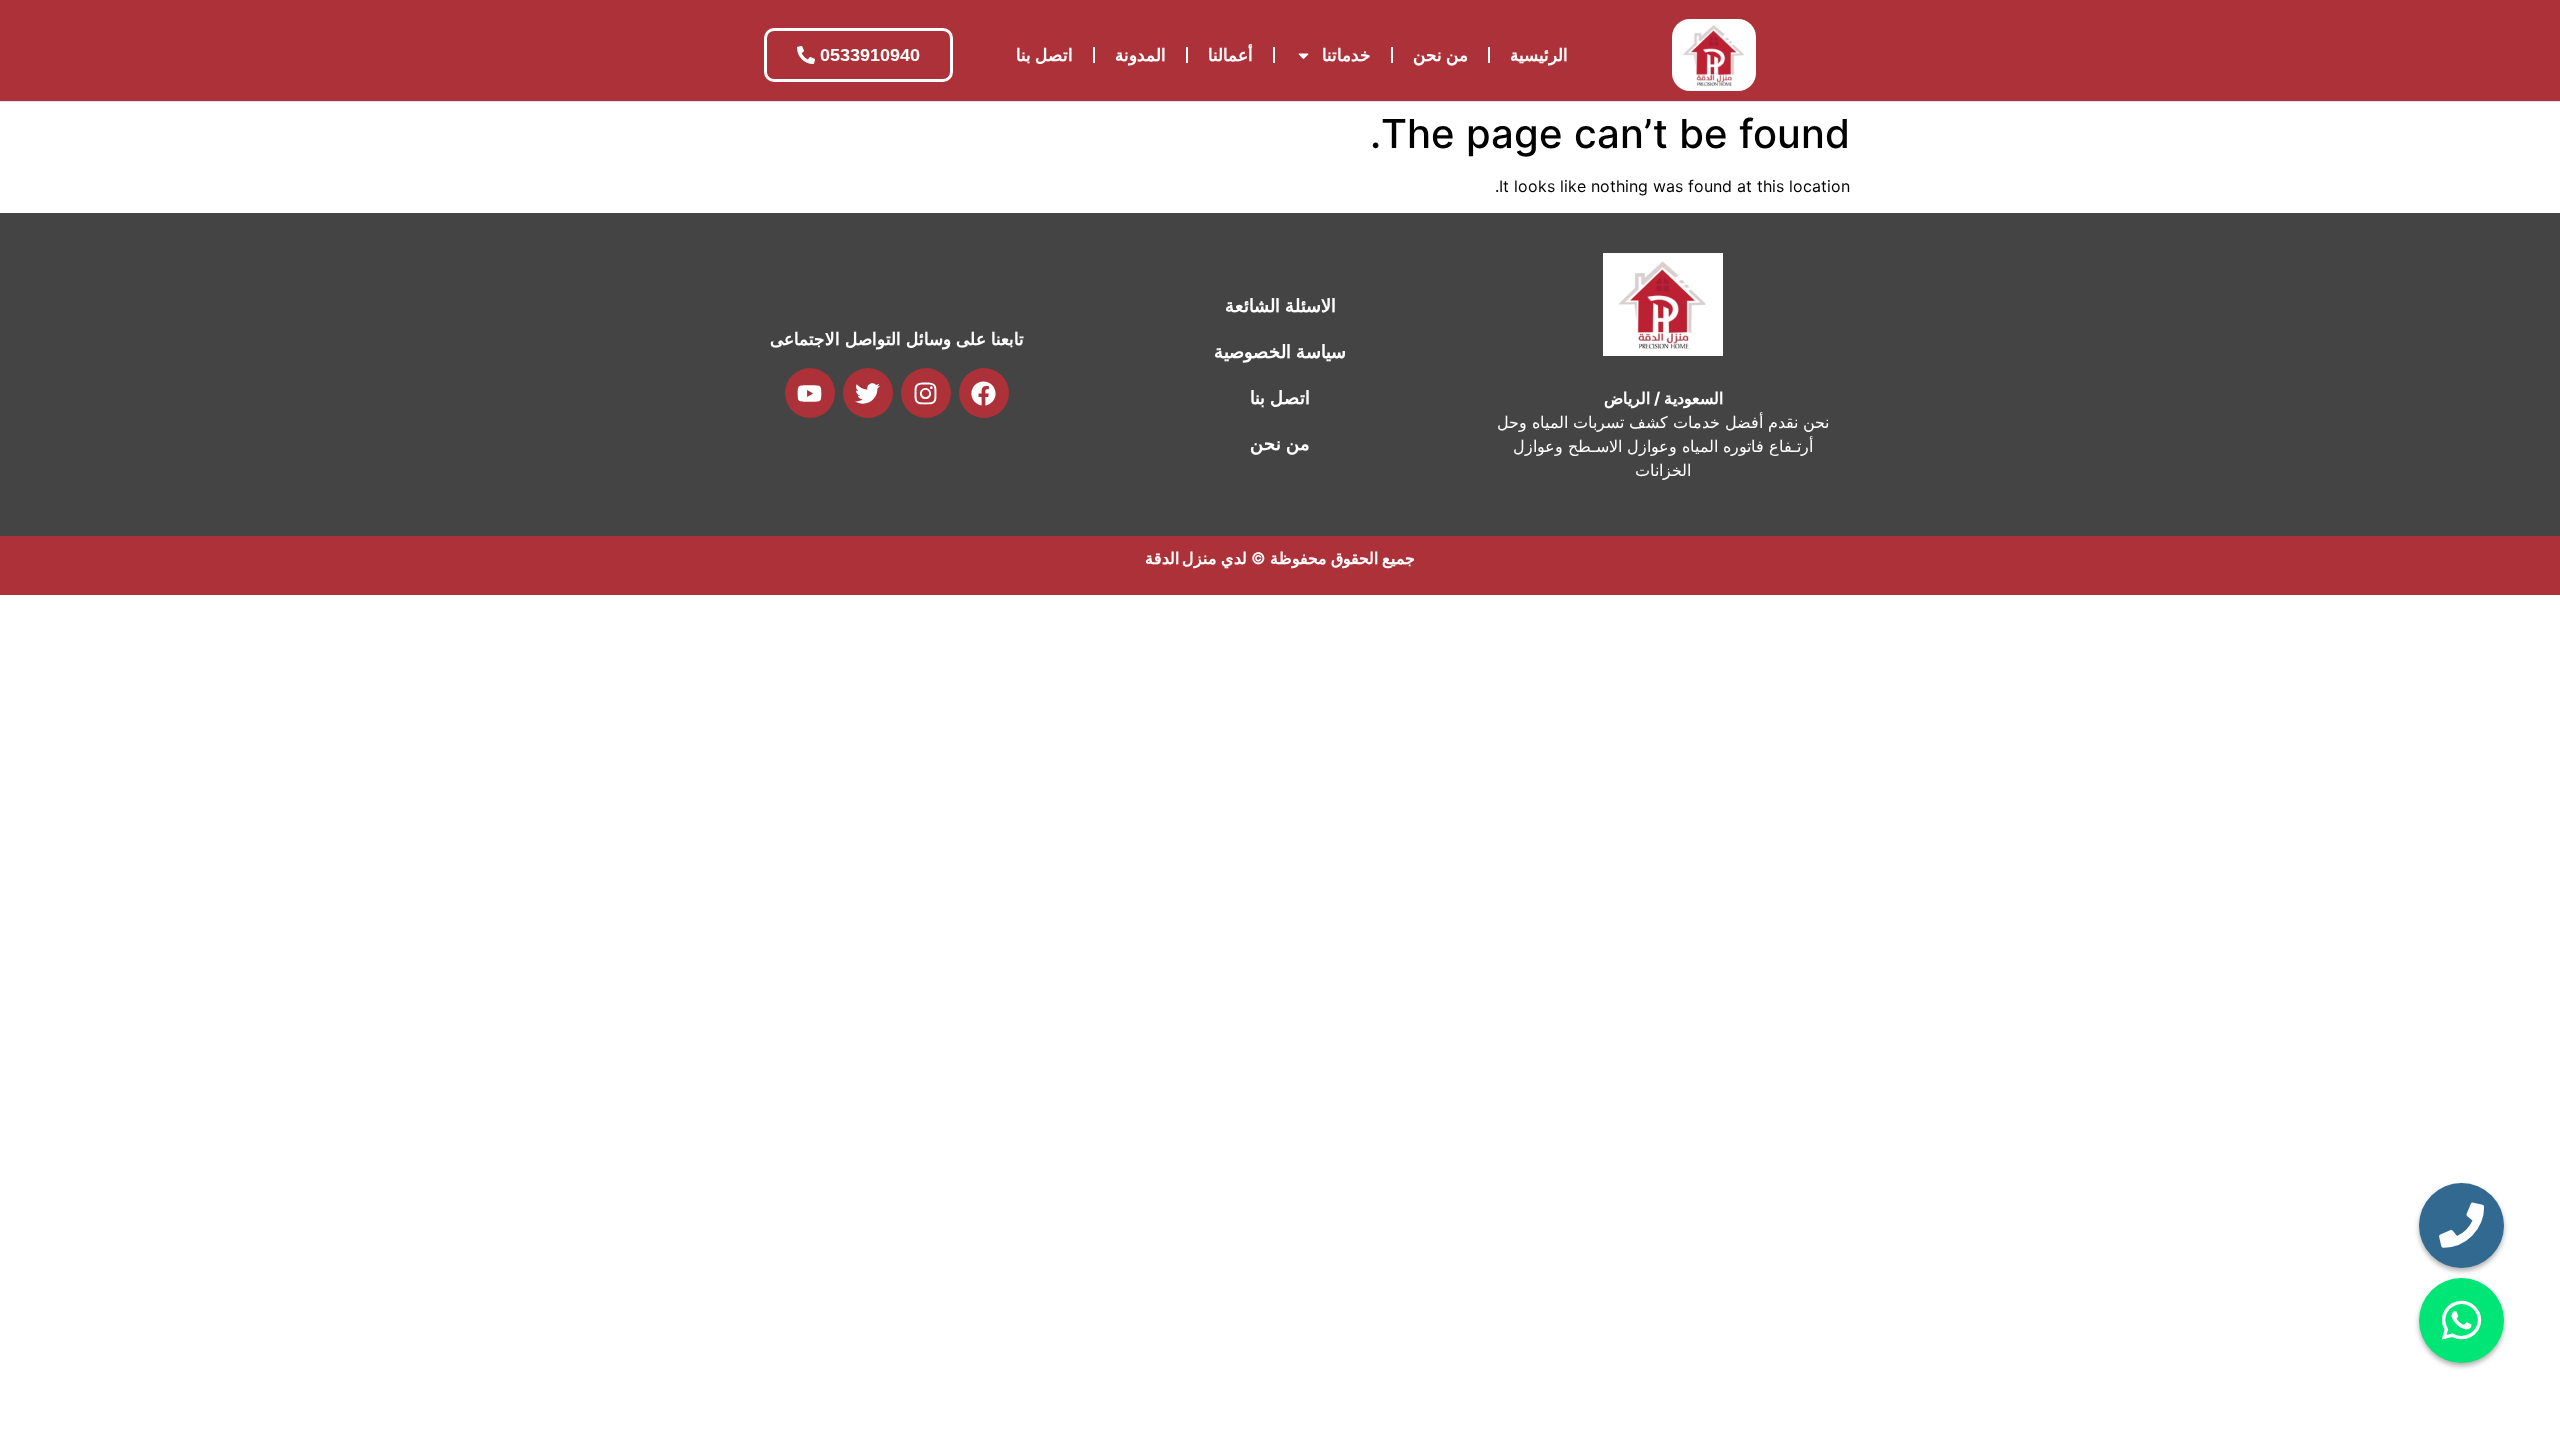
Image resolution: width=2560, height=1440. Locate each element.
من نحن (1440, 55)
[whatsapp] (2461, 1320)
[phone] (2461, 1225)
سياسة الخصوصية (1280, 352)
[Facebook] (984, 393)
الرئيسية (1539, 55)
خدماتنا (1346, 55)
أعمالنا (1230, 55)
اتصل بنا (1044, 55)
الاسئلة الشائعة (1280, 306)
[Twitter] (868, 393)
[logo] (1714, 55)
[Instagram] (926, 393)
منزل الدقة (1181, 558)
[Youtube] (810, 393)
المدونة (1140, 55)
